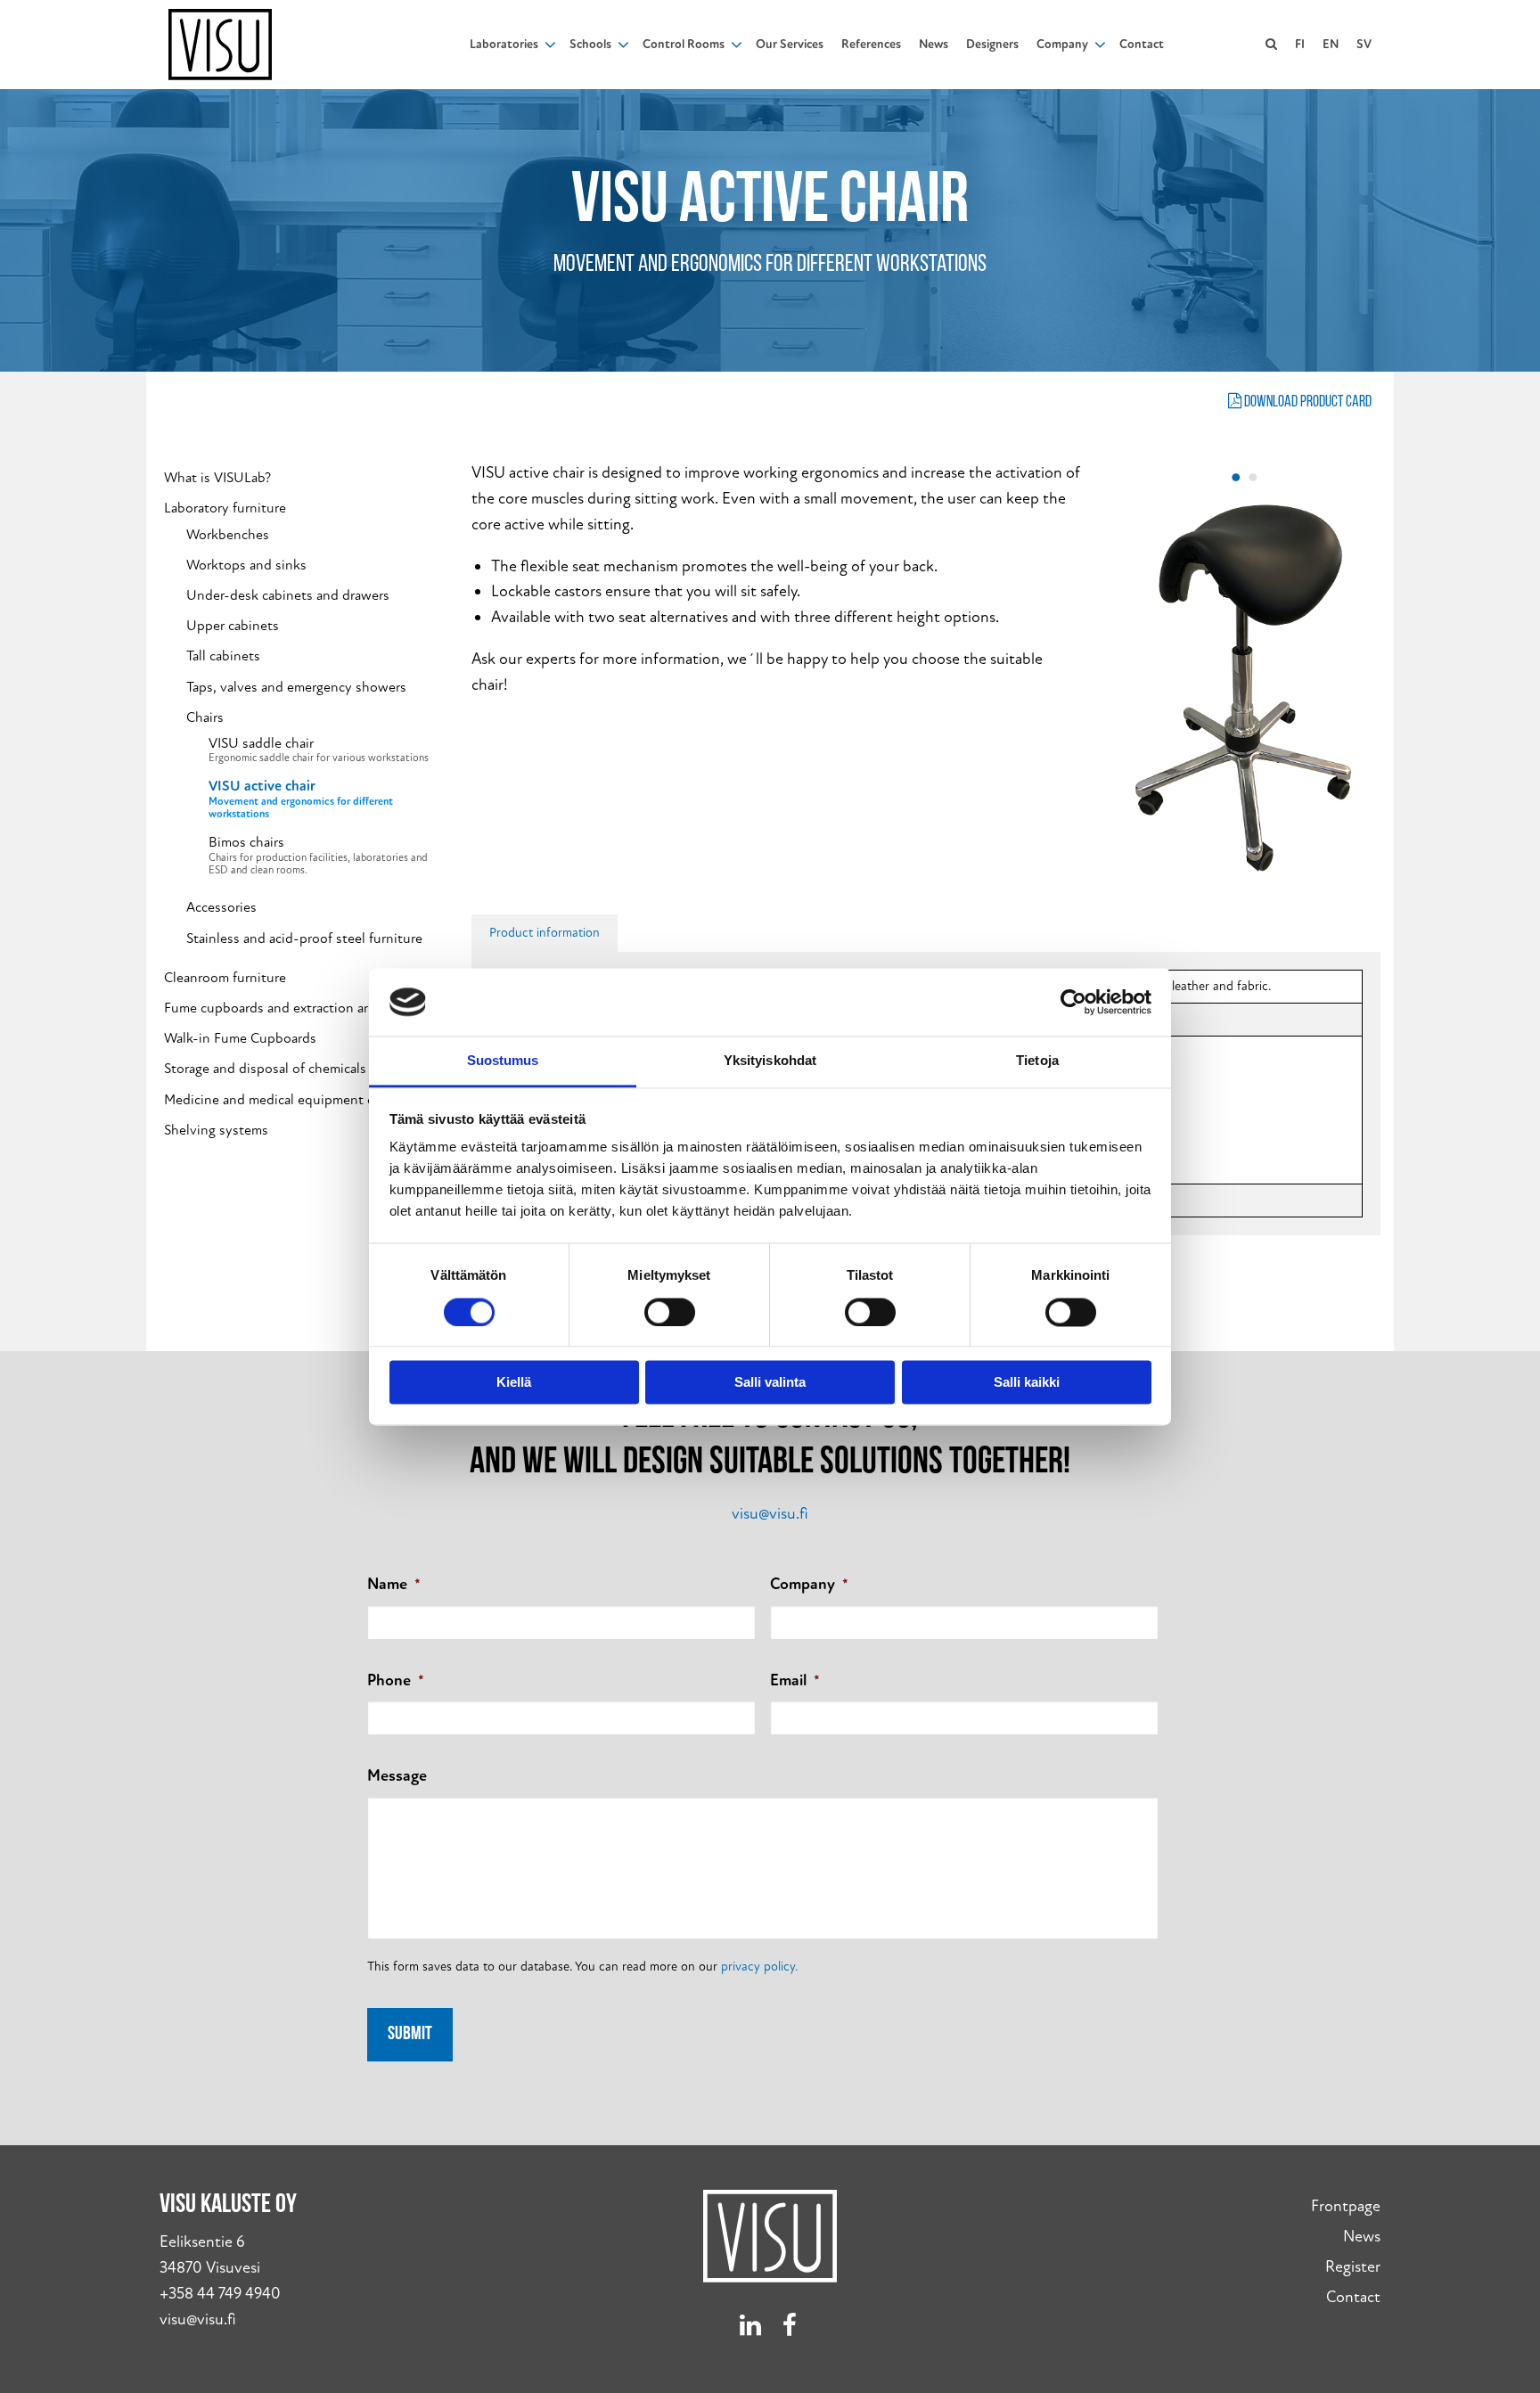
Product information (545, 933)
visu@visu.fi (770, 1514)
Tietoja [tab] (1037, 1061)
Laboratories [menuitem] (504, 44)
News (1362, 2237)
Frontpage (1346, 2206)
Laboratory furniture (225, 508)
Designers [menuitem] (992, 44)
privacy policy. (759, 1967)
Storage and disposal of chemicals (265, 1069)
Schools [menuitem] (590, 44)
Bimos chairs (318, 856)
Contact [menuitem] (1142, 44)
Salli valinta (770, 1383)
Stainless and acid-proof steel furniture (304, 939)
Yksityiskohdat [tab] (770, 1061)
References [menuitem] (871, 44)
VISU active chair (301, 799)
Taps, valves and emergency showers (296, 688)
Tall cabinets (223, 656)
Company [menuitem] (1062, 44)
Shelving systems (216, 1131)
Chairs (205, 718)
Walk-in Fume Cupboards (240, 1039)
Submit (410, 2034)
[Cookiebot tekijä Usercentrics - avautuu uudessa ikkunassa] (1073, 1002)
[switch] (670, 1312)
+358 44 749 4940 (220, 2294)
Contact (1353, 2297)
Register (1353, 2267)
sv (1364, 44)
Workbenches (228, 535)
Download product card (1307, 403)
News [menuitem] (934, 44)
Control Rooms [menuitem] (684, 44)
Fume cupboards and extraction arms (274, 1008)
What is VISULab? (217, 478)
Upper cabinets (233, 626)
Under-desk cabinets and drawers (288, 596)
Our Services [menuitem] (790, 44)
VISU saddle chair (319, 750)
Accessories (221, 908)
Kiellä (514, 1383)
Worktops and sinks (246, 565)
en (1331, 44)
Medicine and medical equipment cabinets (291, 1100)
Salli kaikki (1027, 1383)
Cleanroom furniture (225, 978)
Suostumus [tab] (503, 1061)
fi (1300, 44)
